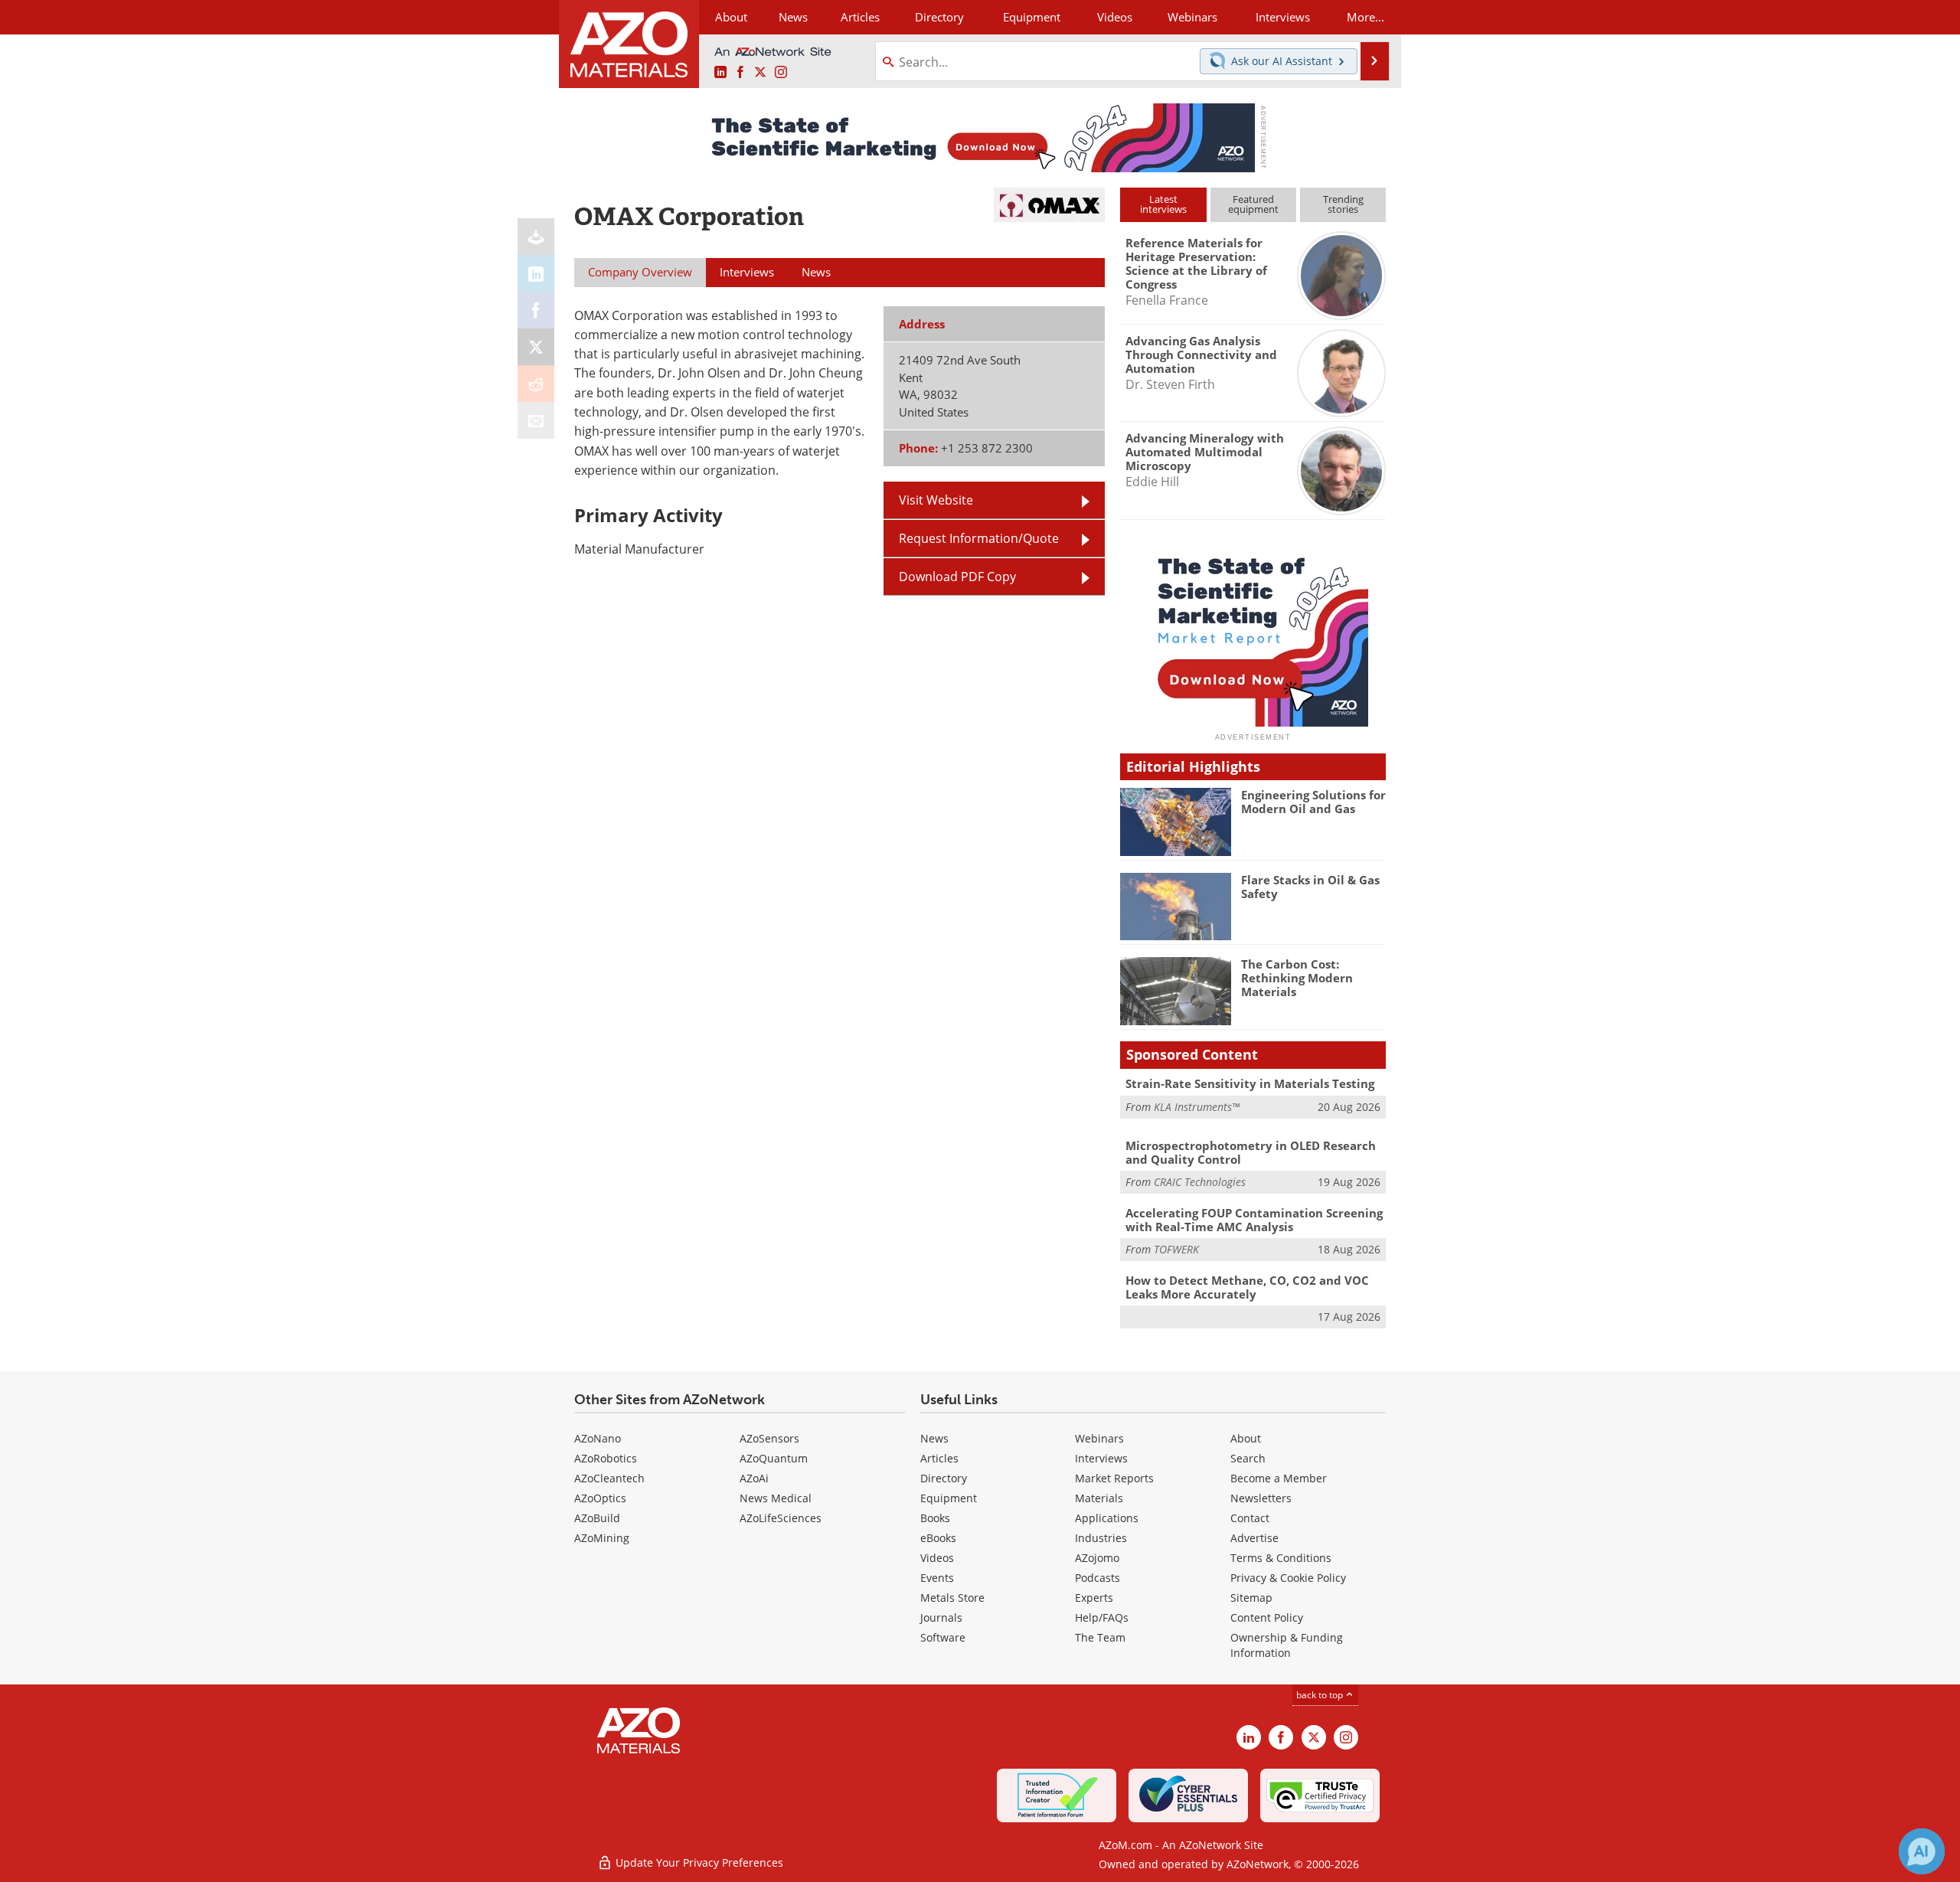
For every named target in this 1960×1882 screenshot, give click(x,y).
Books (935, 1518)
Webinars (1099, 1438)
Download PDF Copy (957, 577)
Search (1248, 1458)
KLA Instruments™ (1197, 1107)
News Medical (776, 1498)
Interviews (1101, 1458)
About (1246, 1438)
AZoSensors (769, 1438)
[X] (536, 347)
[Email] (536, 420)
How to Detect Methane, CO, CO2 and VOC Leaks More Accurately (1247, 1287)
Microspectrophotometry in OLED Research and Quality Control (1251, 1152)
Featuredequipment (1253, 204)
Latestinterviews (1163, 204)
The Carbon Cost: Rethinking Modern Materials (1297, 978)
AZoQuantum (774, 1458)
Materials (1099, 1498)
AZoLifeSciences (781, 1518)
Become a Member (1279, 1478)
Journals (941, 1617)
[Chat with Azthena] (1922, 1851)
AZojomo (1097, 1558)
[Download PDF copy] (536, 237)
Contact (1250, 1518)
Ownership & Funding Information (1287, 1645)
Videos (937, 1558)
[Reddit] (536, 384)
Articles (939, 1458)
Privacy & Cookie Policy (1288, 1578)
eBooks (938, 1538)
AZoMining (602, 1538)
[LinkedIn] (536, 273)
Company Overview (640, 272)
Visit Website (936, 500)
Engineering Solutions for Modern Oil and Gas (1313, 802)
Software (943, 1637)
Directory (939, 17)
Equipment (949, 1498)
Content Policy (1267, 1617)
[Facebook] (536, 310)
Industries (1101, 1538)
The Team (1100, 1637)
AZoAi (754, 1478)
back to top (1321, 1695)
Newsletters (1261, 1498)
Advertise (1254, 1538)
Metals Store (952, 1598)
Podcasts (1098, 1578)
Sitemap (1251, 1598)
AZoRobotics (606, 1458)
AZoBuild (597, 1518)
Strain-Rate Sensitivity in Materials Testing (1250, 1083)
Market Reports (1114, 1478)
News (934, 1438)
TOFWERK (1176, 1249)
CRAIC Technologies (1200, 1182)
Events (937, 1578)
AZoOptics (600, 1498)
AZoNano (598, 1438)
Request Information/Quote (979, 538)
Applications (1107, 1518)
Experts (1094, 1598)
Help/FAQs (1102, 1617)
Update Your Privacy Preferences (698, 1862)
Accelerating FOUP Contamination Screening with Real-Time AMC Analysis (1254, 1220)
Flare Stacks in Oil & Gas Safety (1310, 887)
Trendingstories (1343, 204)
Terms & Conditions (1281, 1558)
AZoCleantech (609, 1478)
